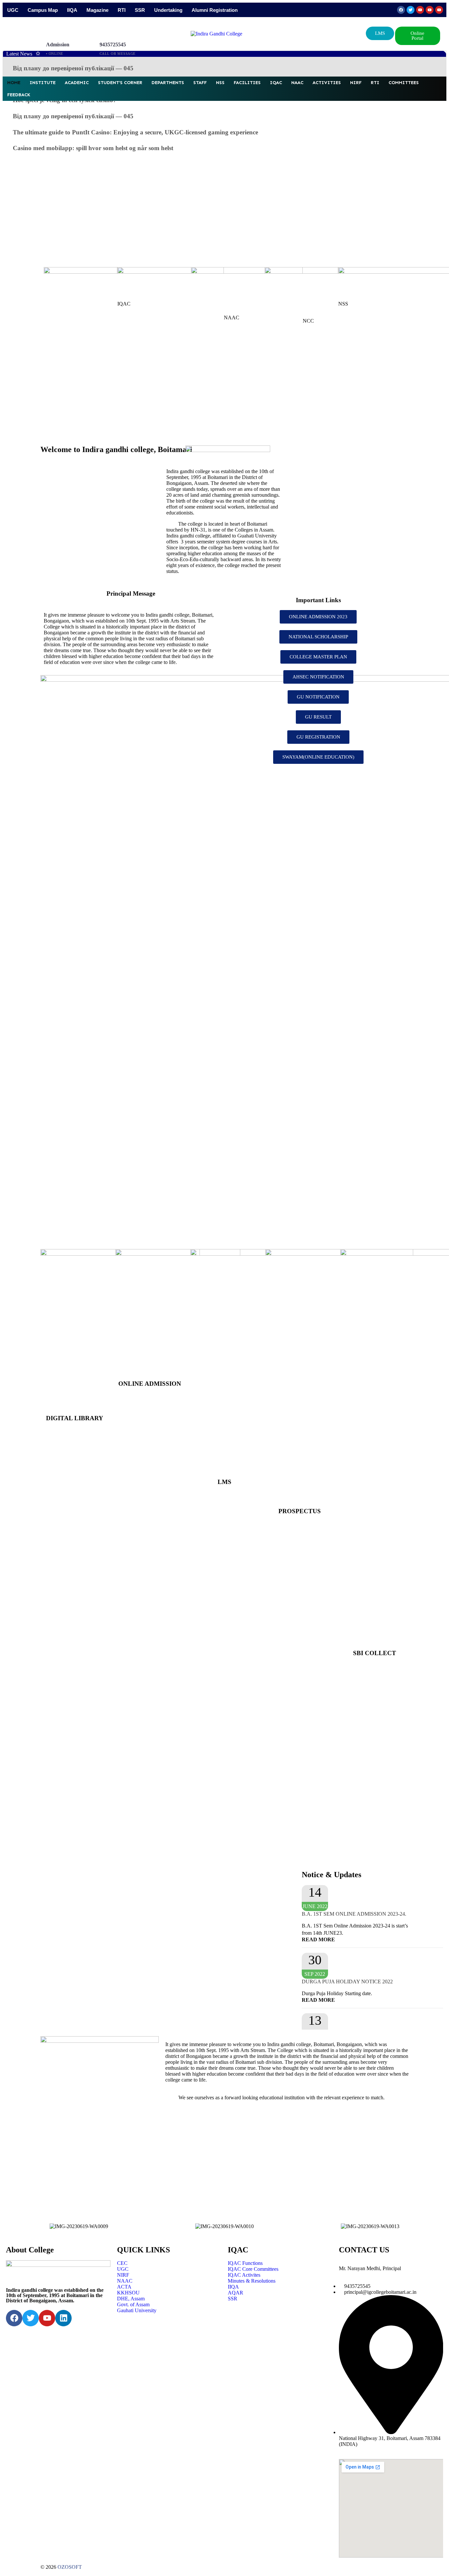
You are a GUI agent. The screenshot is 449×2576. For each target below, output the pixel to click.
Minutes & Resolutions (252, 2281)
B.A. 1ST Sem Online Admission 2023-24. (354, 1914)
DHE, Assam (131, 2299)
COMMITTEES (404, 83)
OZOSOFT (70, 2567)
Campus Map (43, 10)
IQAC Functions (245, 2263)
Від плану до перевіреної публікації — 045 (73, 68)
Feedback (19, 95)
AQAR (236, 2293)
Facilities (247, 83)
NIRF (356, 83)
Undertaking (168, 10)
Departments (168, 83)
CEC (122, 2263)
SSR (140, 10)
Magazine (97, 10)
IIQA (72, 10)
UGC (13, 10)
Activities (327, 83)
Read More (318, 1939)
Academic (77, 83)
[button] (418, 36)
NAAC (297, 83)
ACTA (124, 2287)
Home (14, 83)
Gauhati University (137, 2310)
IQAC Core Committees (253, 2269)
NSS (220, 83)
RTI (122, 10)
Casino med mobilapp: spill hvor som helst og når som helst (93, 148)
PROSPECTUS (300, 1511)
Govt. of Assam (133, 2304)
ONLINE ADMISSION (150, 1384)
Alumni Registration (215, 10)
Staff (200, 83)
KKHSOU (128, 2293)
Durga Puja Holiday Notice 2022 (347, 1982)
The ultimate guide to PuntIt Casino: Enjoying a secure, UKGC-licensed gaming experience (135, 132)
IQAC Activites (244, 2275)
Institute (43, 83)
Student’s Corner (120, 83)
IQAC (276, 83)
